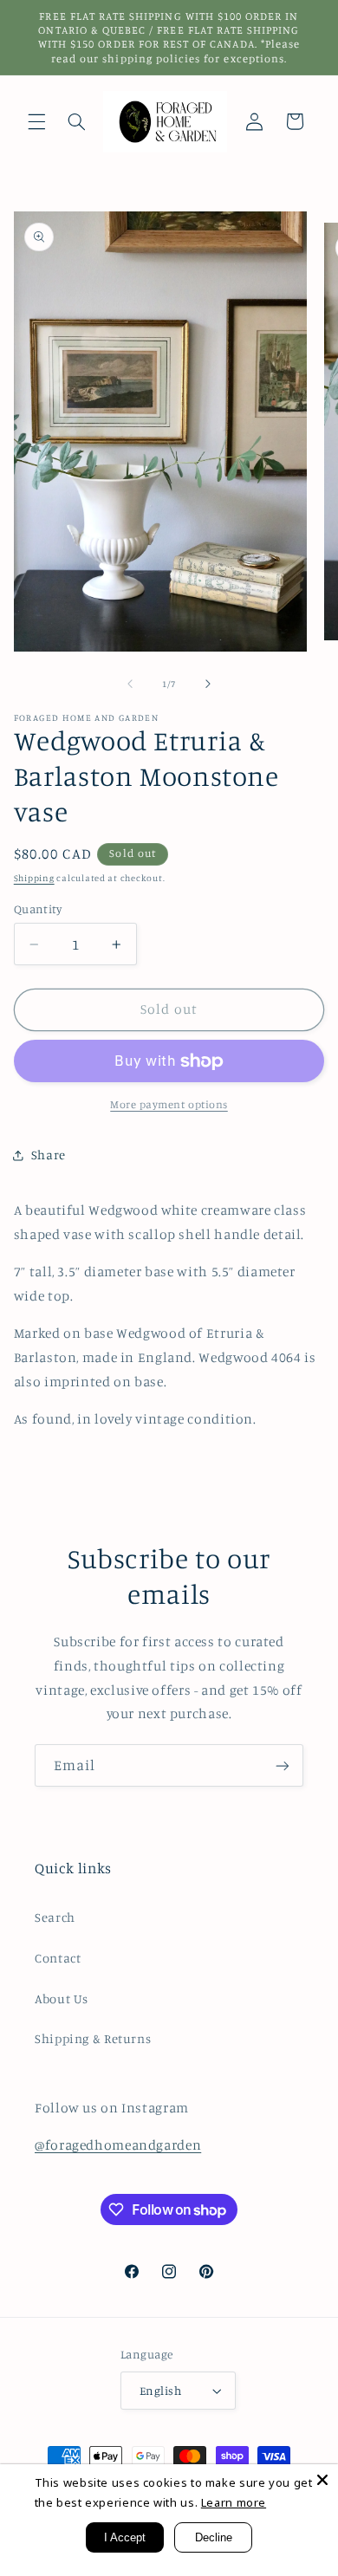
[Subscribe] (283, 1765)
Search (55, 1917)
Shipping (34, 878)
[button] (36, 121)
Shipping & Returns (93, 2038)
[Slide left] (130, 684)
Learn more (234, 2502)
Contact (58, 1958)
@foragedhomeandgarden (118, 2145)
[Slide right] (208, 684)
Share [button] (49, 1155)
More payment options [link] (169, 1104)
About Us (62, 1999)
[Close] (322, 2480)
